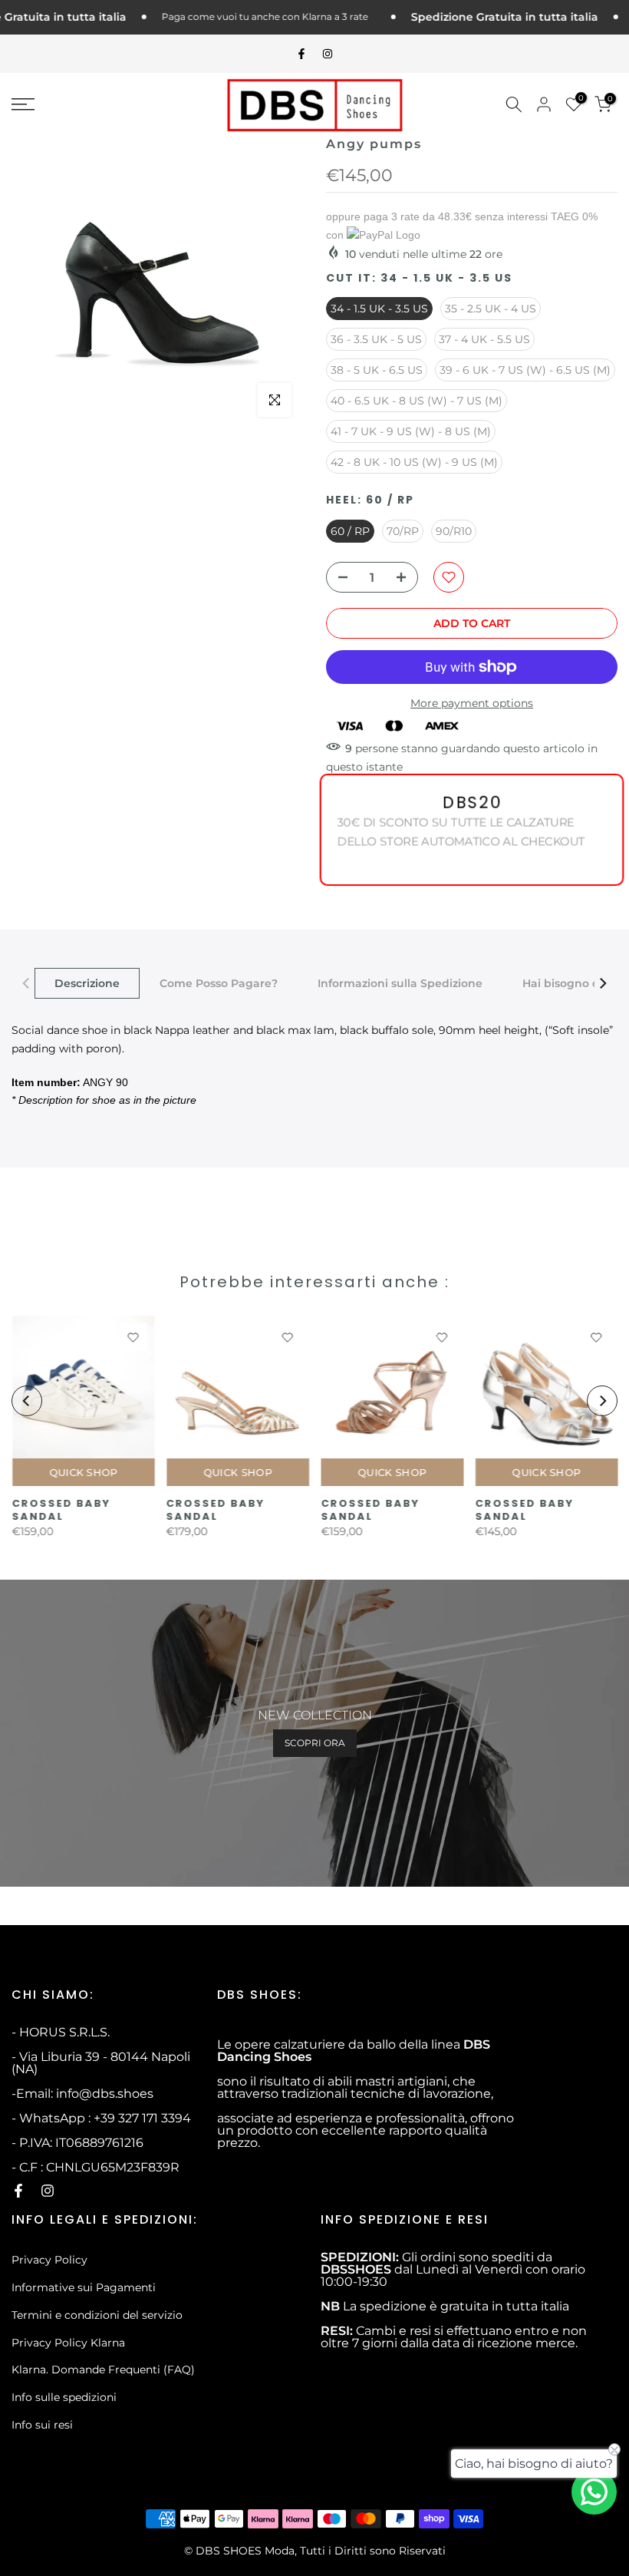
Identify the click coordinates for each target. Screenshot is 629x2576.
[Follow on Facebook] (301, 54)
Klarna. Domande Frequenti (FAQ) (103, 2370)
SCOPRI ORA (315, 1743)
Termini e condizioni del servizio (97, 2315)
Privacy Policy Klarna (68, 2343)
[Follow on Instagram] (328, 54)
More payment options (472, 703)
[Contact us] (594, 2492)
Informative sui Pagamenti (84, 2287)
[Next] (602, 983)
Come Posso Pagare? (219, 983)
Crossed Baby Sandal (61, 1510)
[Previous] (27, 983)
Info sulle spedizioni (64, 2397)
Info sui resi (42, 2425)
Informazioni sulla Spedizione (400, 983)
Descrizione (87, 983)
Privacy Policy (49, 2260)
